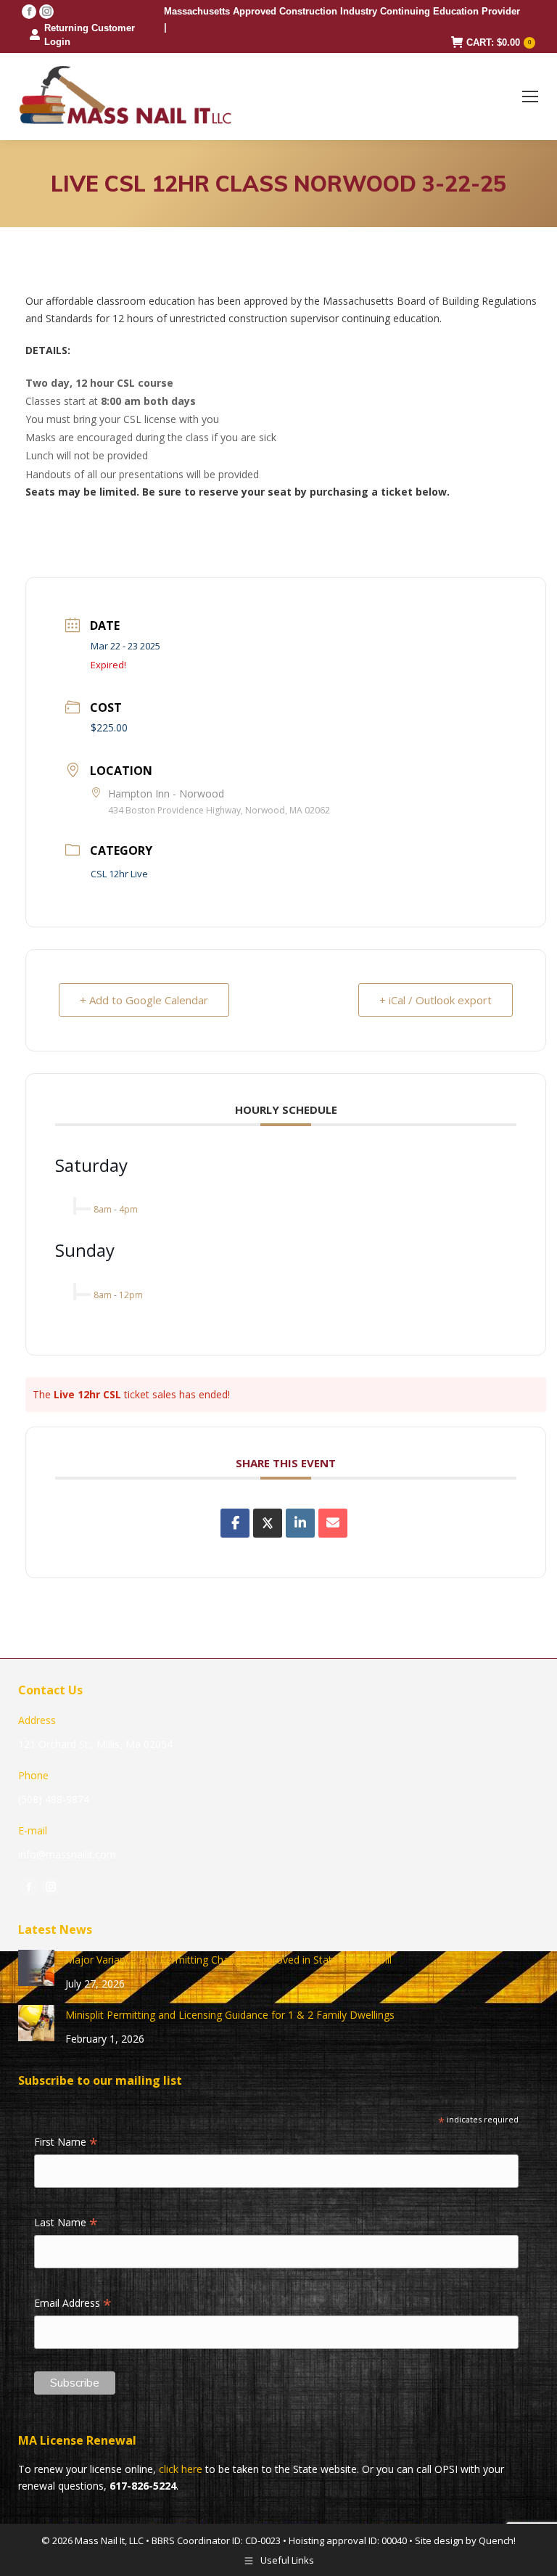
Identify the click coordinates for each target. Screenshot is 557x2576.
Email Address (73, 2304)
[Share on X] (268, 1523)
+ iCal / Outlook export (436, 1000)
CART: (499, 42)
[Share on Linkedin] (300, 1523)
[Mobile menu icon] (530, 97)
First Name (66, 2143)
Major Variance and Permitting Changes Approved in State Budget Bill (228, 1960)
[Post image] (36, 1968)
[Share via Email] (333, 1523)
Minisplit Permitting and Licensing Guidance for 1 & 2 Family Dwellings (230, 2015)
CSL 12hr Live (119, 874)
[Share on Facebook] (235, 1523)
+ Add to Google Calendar (144, 1000)
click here (181, 2469)
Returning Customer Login (90, 35)
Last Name (66, 2223)
